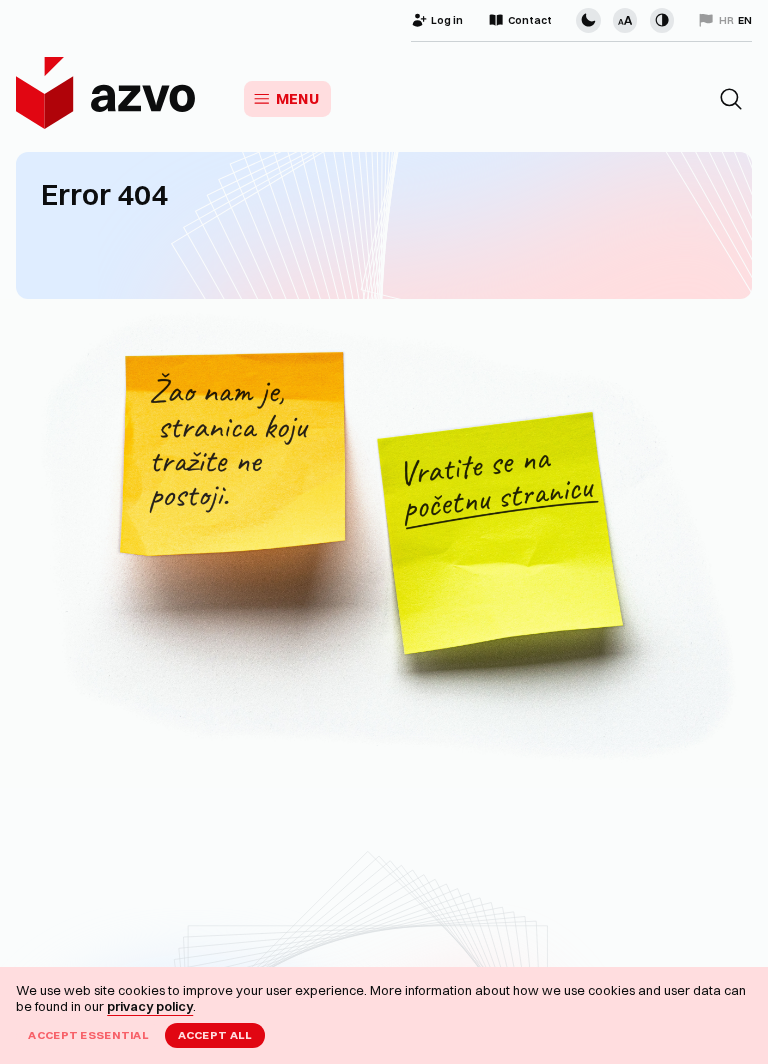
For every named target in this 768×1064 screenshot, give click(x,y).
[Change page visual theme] (588, 20)
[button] (731, 99)
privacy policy (150, 1006)
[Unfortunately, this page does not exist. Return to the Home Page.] (384, 543)
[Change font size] (625, 20)
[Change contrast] (662, 20)
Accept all (215, 1035)
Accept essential (88, 1035)
